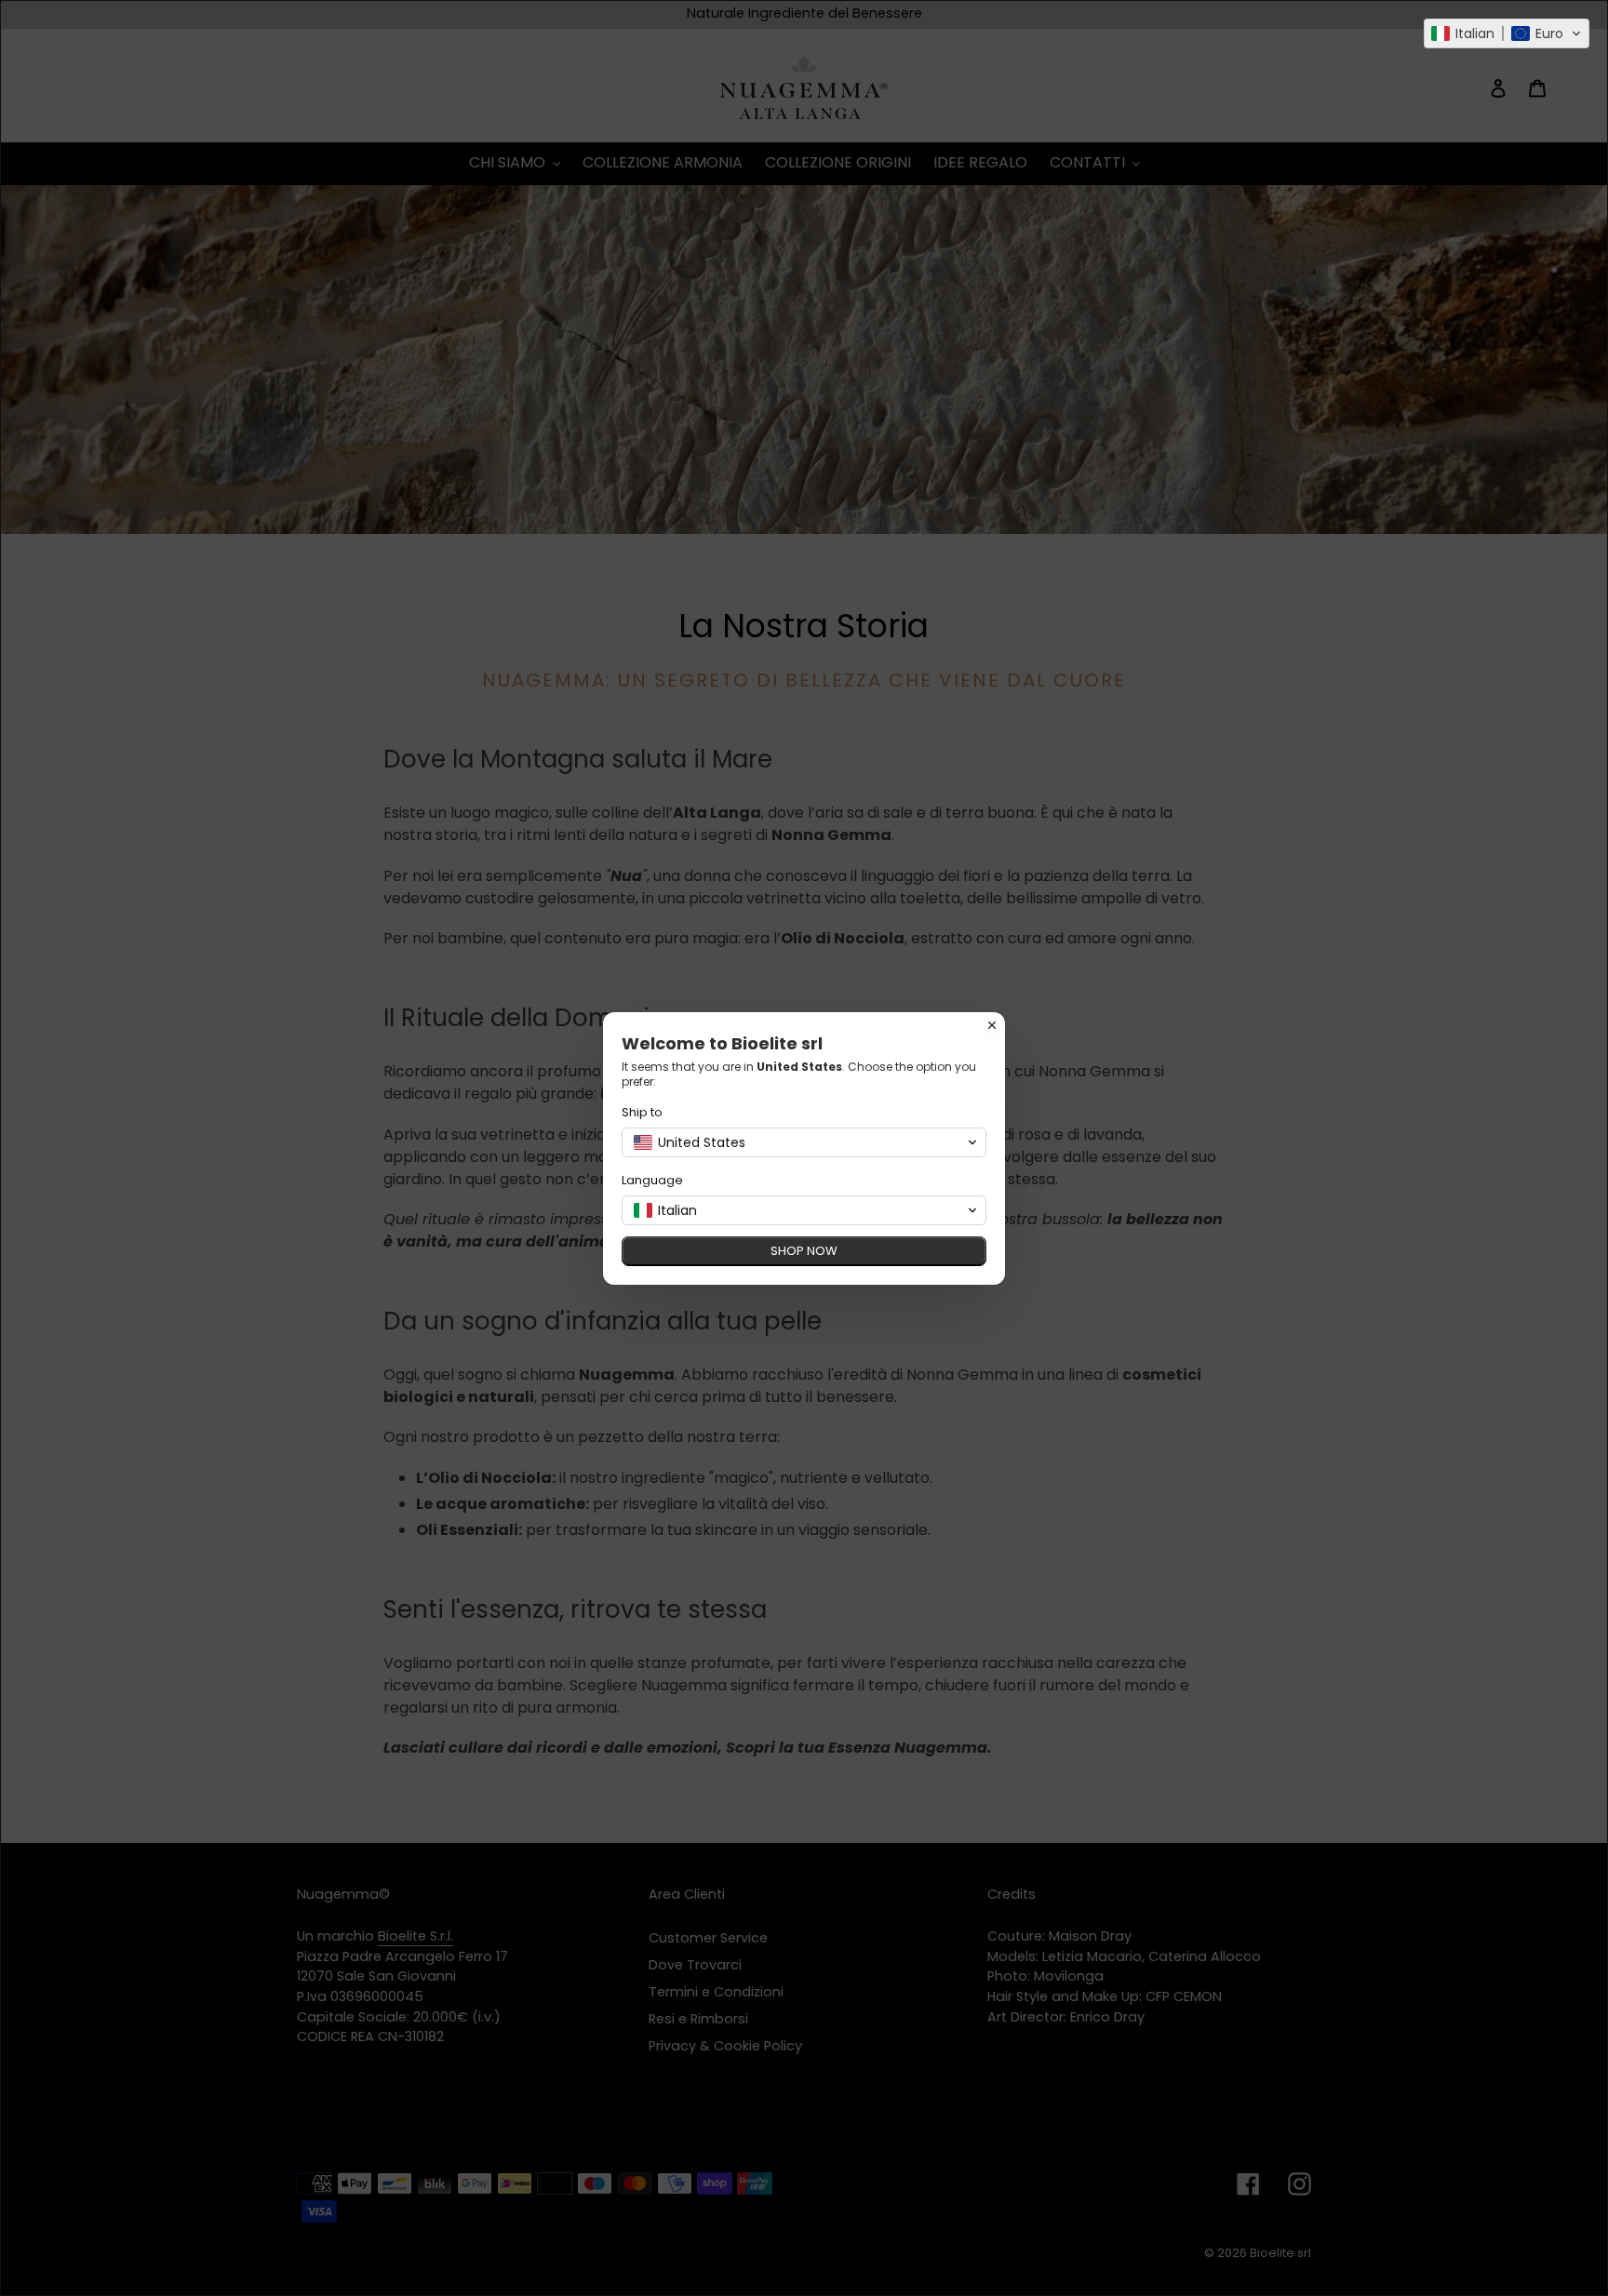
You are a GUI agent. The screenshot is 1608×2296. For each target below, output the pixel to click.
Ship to (642, 1112)
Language (652, 1180)
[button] (1507, 33)
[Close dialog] (992, 1025)
